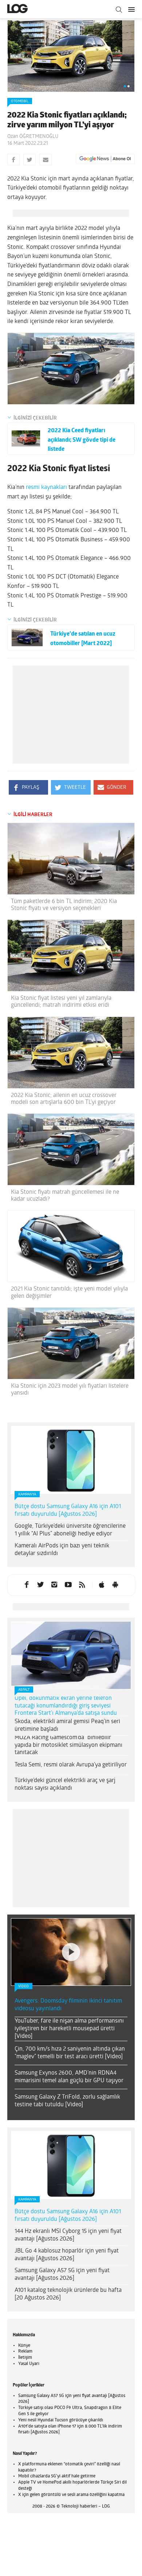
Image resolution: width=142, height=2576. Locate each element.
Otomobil (20, 101)
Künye (24, 2346)
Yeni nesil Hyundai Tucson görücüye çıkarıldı (61, 2420)
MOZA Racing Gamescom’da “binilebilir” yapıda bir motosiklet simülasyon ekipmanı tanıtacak (68, 1745)
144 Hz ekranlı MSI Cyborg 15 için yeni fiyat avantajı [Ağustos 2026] (68, 2235)
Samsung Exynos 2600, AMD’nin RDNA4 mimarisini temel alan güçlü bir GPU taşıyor (69, 2077)
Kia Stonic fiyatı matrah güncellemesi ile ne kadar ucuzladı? (65, 1196)
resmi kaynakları (46, 488)
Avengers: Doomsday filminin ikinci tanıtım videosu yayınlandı (68, 2005)
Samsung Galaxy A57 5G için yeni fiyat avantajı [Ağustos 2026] (62, 2275)
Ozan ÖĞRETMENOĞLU (33, 137)
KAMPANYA (27, 1494)
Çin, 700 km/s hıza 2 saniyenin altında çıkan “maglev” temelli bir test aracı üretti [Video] (70, 2053)
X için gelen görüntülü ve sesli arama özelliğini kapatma (71, 2495)
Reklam (25, 2352)
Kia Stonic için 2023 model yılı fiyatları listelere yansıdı (70, 1390)
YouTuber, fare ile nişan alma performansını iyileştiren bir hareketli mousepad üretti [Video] (69, 2029)
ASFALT (24, 1690)
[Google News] (105, 159)
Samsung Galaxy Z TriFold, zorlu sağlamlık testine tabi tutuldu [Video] (67, 2101)
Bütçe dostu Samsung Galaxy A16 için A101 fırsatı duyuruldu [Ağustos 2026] (68, 1510)
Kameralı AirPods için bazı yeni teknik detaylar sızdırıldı (62, 1550)
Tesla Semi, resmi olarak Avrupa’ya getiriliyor (71, 1765)
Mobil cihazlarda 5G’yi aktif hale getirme (57, 2476)
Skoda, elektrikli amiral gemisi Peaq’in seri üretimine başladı (67, 1726)
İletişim (25, 2358)
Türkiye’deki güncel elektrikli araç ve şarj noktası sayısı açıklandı (65, 1784)
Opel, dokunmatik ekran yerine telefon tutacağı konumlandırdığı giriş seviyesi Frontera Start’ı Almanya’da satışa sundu (66, 1706)
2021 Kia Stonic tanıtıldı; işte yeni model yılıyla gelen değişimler (69, 1293)
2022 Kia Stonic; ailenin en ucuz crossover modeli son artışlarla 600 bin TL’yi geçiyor (64, 1099)
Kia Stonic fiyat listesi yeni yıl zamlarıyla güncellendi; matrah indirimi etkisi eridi (61, 1002)
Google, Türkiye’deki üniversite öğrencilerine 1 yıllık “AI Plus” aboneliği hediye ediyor (70, 1530)
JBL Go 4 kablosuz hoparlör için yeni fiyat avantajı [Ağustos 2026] (67, 2255)
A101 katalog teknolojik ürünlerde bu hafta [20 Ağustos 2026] (68, 2294)
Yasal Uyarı (29, 2364)
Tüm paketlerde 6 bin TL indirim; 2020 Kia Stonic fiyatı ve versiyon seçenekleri (64, 905)
